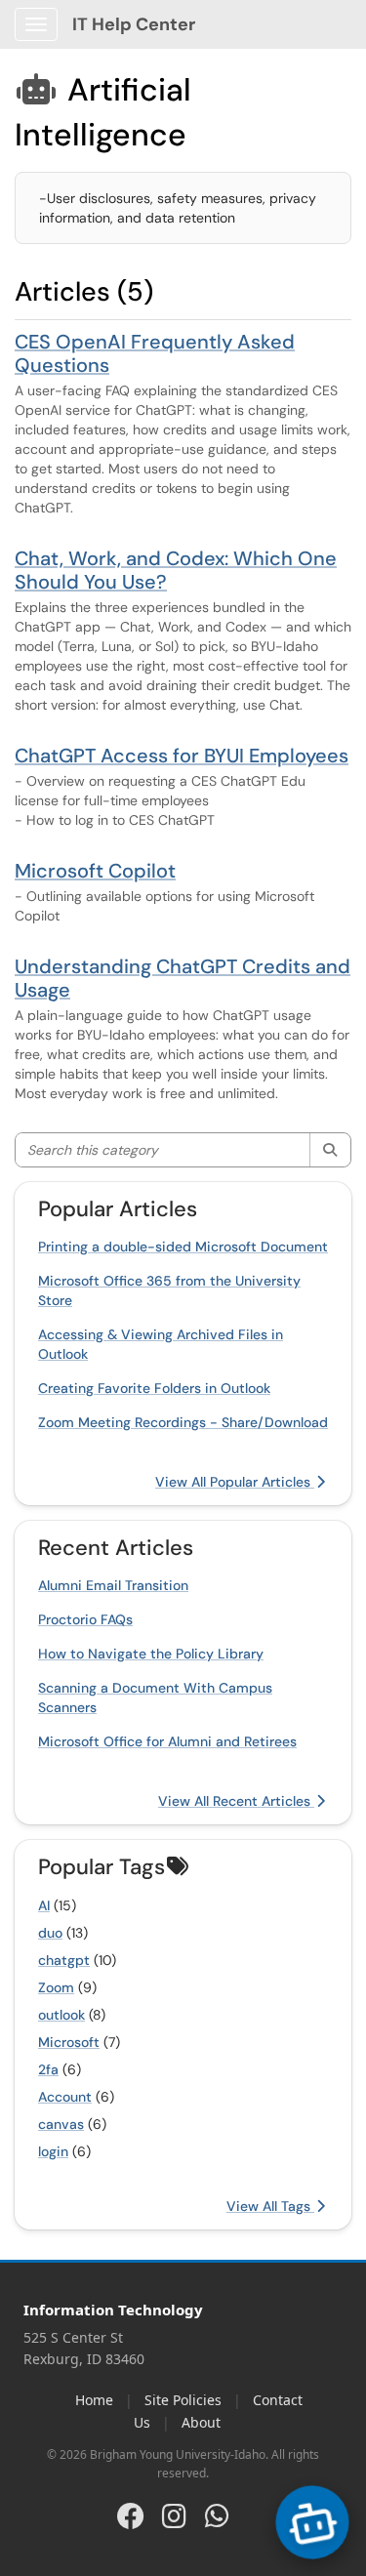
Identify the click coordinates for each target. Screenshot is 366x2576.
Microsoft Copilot (95, 871)
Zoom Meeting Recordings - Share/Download (183, 1422)
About (201, 2422)
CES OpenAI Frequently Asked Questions (155, 353)
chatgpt (64, 1960)
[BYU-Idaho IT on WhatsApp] (217, 2515)
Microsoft (69, 2042)
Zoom (56, 1987)
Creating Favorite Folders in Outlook (154, 1388)
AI (44, 1905)
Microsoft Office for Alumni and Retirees (167, 1741)
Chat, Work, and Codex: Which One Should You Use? (176, 570)
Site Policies (183, 2400)
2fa (48, 2069)
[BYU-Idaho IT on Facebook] (131, 2515)
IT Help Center (134, 24)
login (53, 2151)
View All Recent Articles (236, 1801)
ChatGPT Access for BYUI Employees (182, 756)
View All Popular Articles (235, 1482)
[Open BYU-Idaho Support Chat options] (313, 2523)
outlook (61, 2015)
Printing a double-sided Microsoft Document (183, 1247)
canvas (61, 2124)
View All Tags (270, 2206)
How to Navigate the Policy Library (151, 1654)
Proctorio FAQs (85, 1619)
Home (94, 2400)
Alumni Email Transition (113, 1585)
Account (65, 2097)
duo (50, 1933)
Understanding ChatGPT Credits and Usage (183, 978)
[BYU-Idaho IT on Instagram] (174, 2515)
